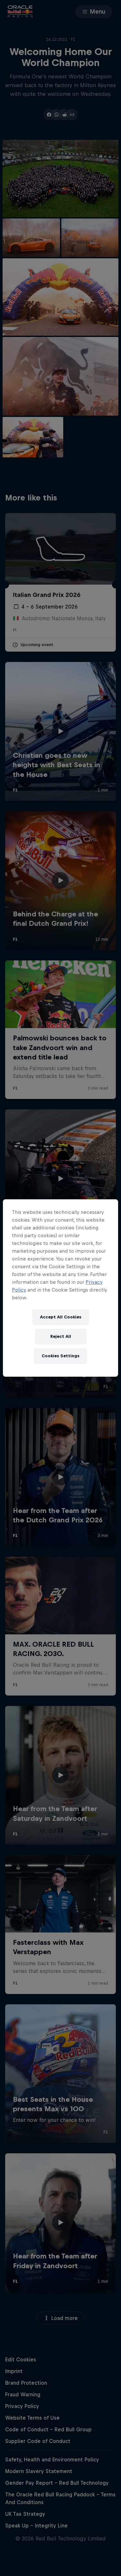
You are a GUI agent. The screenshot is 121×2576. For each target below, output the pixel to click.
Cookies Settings (60, 1356)
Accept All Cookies (61, 1317)
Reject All (61, 1336)
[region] (60, 1288)
